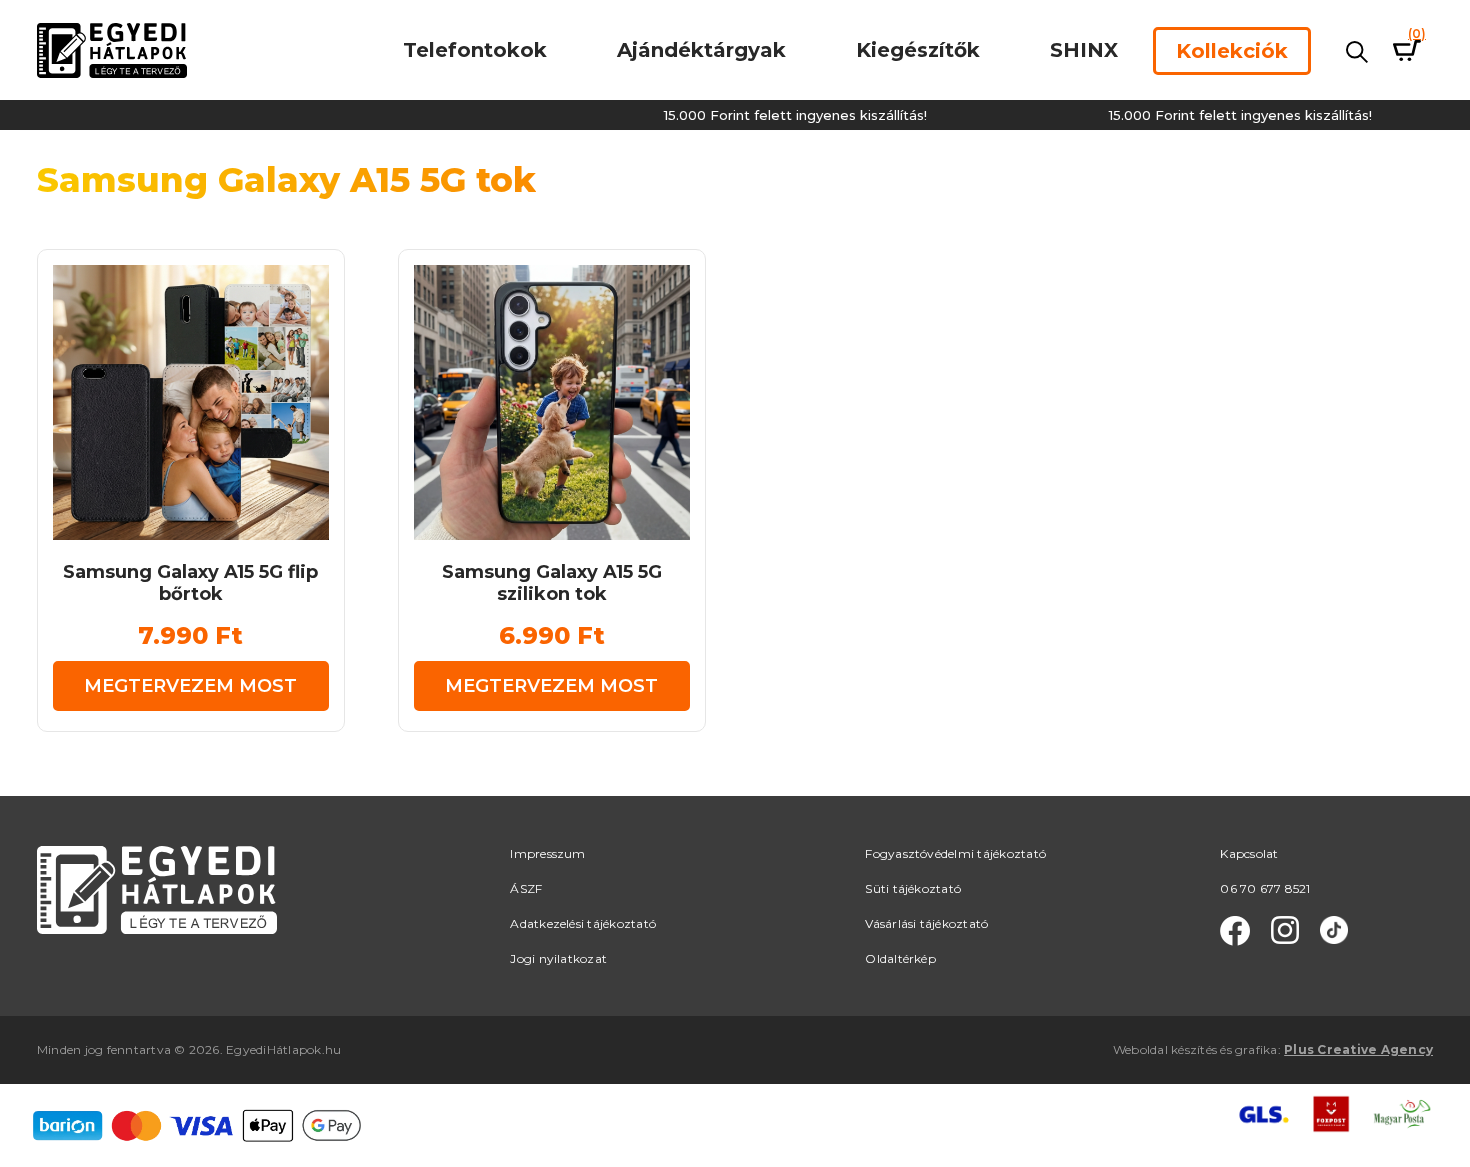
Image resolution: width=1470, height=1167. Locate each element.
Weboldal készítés (1165, 1049)
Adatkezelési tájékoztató (583, 923)
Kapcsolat (1249, 853)
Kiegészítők (918, 50)
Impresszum (547, 853)
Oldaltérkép (900, 958)
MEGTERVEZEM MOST (190, 686)
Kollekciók (1232, 51)
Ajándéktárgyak (701, 50)
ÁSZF (526, 888)
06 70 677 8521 (1265, 888)
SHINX (1084, 50)
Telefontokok (475, 50)
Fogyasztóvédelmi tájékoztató (955, 853)
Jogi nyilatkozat (558, 958)
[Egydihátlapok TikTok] (1334, 931)
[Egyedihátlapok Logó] (112, 49)
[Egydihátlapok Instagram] (1285, 931)
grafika (1256, 1049)
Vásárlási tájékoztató (926, 923)
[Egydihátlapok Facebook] (1235, 931)
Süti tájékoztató (913, 888)
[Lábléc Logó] (157, 888)
